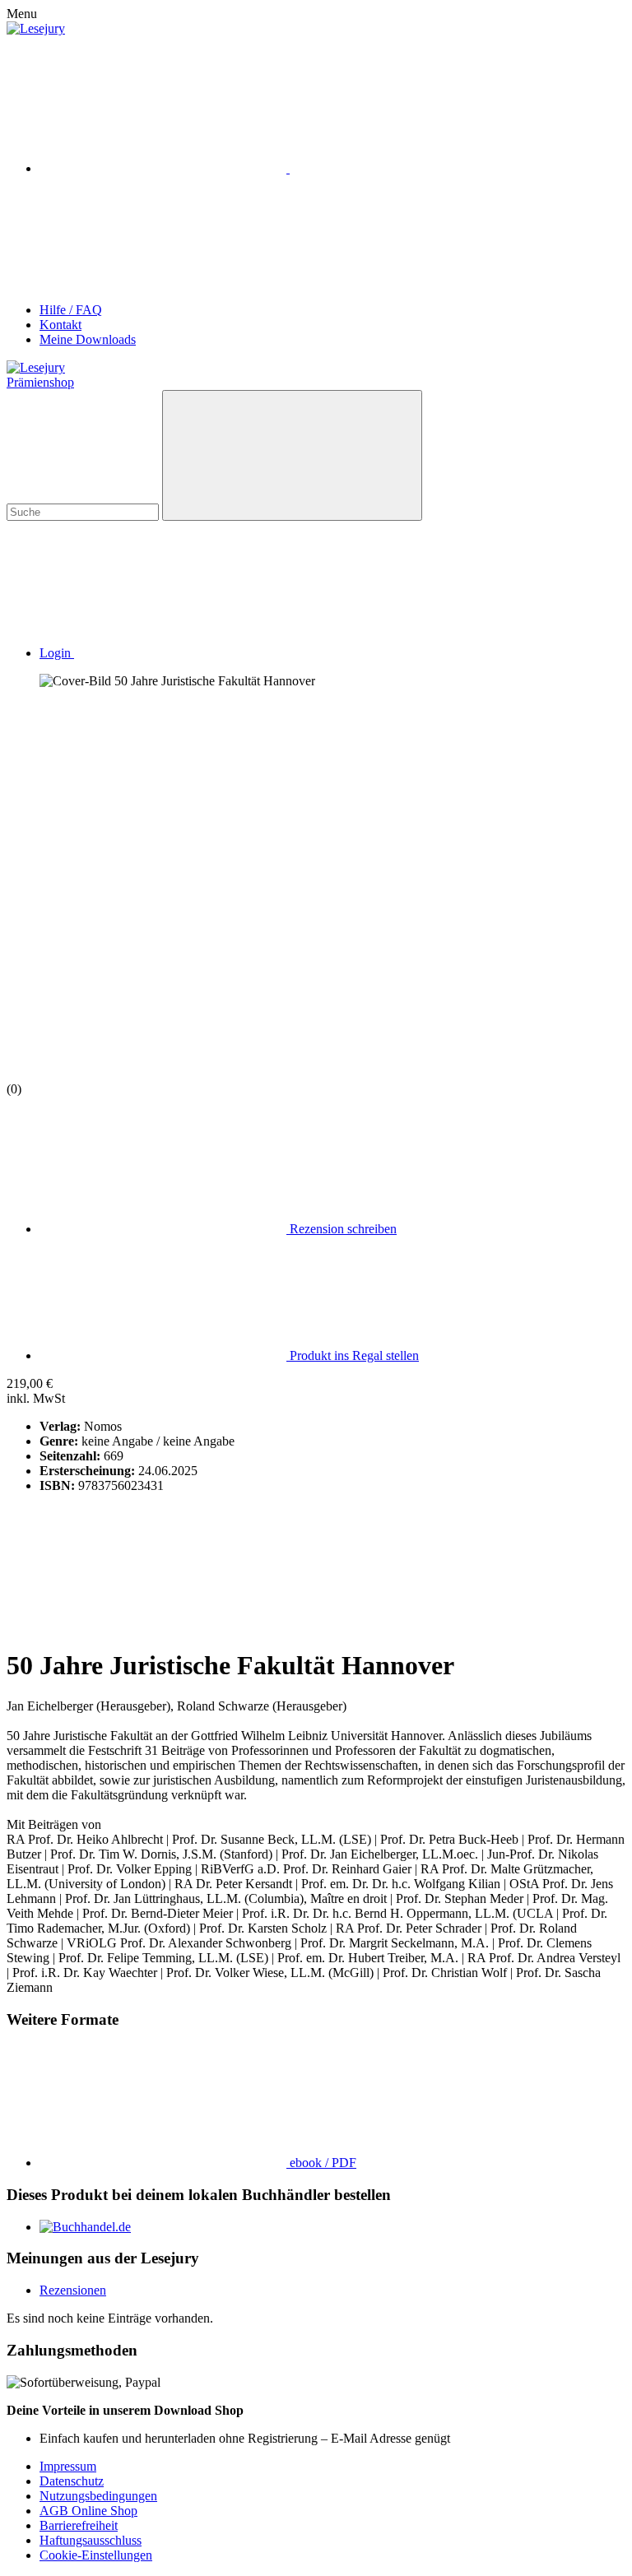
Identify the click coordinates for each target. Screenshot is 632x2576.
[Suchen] (292, 455)
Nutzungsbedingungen (98, 2496)
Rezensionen (73, 2290)
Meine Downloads (88, 339)
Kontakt (60, 325)
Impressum (68, 2466)
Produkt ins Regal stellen (353, 1355)
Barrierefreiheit (79, 2525)
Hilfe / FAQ (71, 310)
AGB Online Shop (88, 2511)
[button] (180, 653)
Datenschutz (72, 2481)
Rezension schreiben (342, 1229)
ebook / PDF (321, 2163)
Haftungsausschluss (91, 2540)
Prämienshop (40, 382)
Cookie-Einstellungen (96, 2555)
